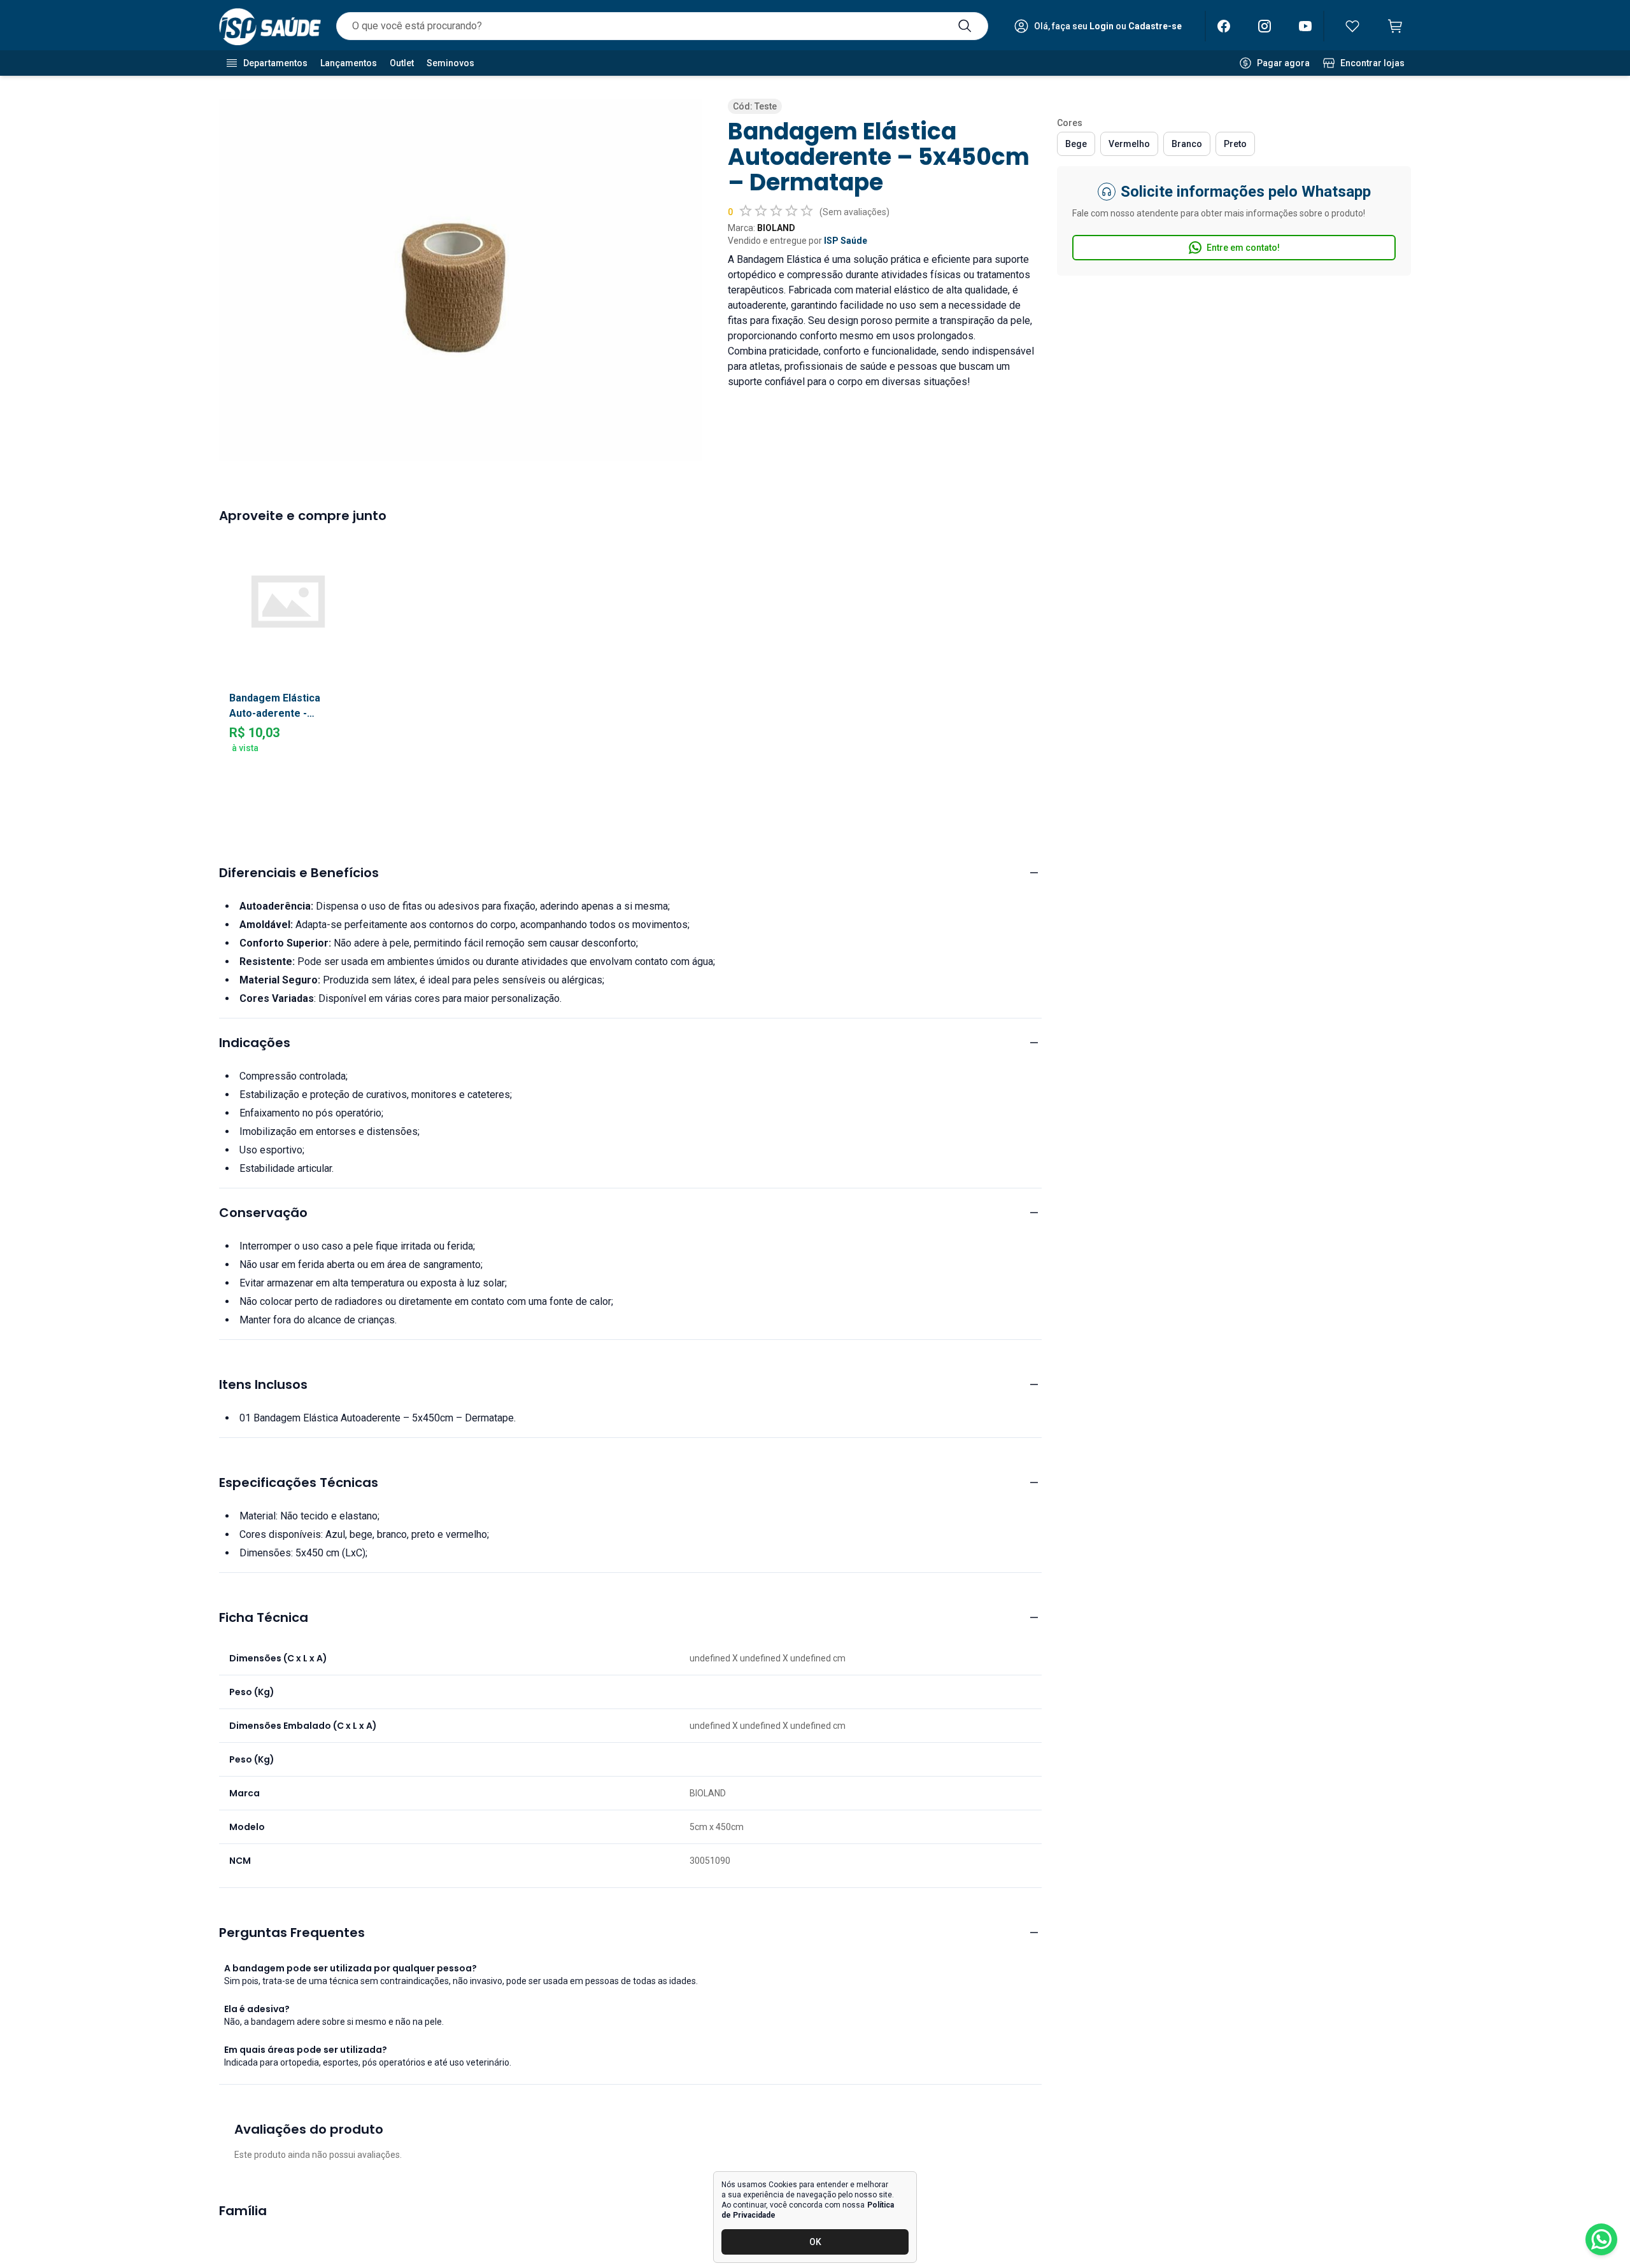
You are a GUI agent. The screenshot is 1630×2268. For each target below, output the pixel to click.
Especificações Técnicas (299, 1483)
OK (815, 2242)
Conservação (263, 1213)
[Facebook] (1224, 26)
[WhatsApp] (1601, 2239)
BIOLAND (776, 228)
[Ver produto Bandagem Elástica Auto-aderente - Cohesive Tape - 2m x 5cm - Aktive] (288, 601)
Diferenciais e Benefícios (299, 873)
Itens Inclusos (263, 1384)
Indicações (255, 1043)
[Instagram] (1265, 26)
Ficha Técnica (264, 1617)
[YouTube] (1305, 26)
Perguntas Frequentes (292, 1933)
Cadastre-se (1155, 26)
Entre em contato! (1243, 248)
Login (1102, 26)
